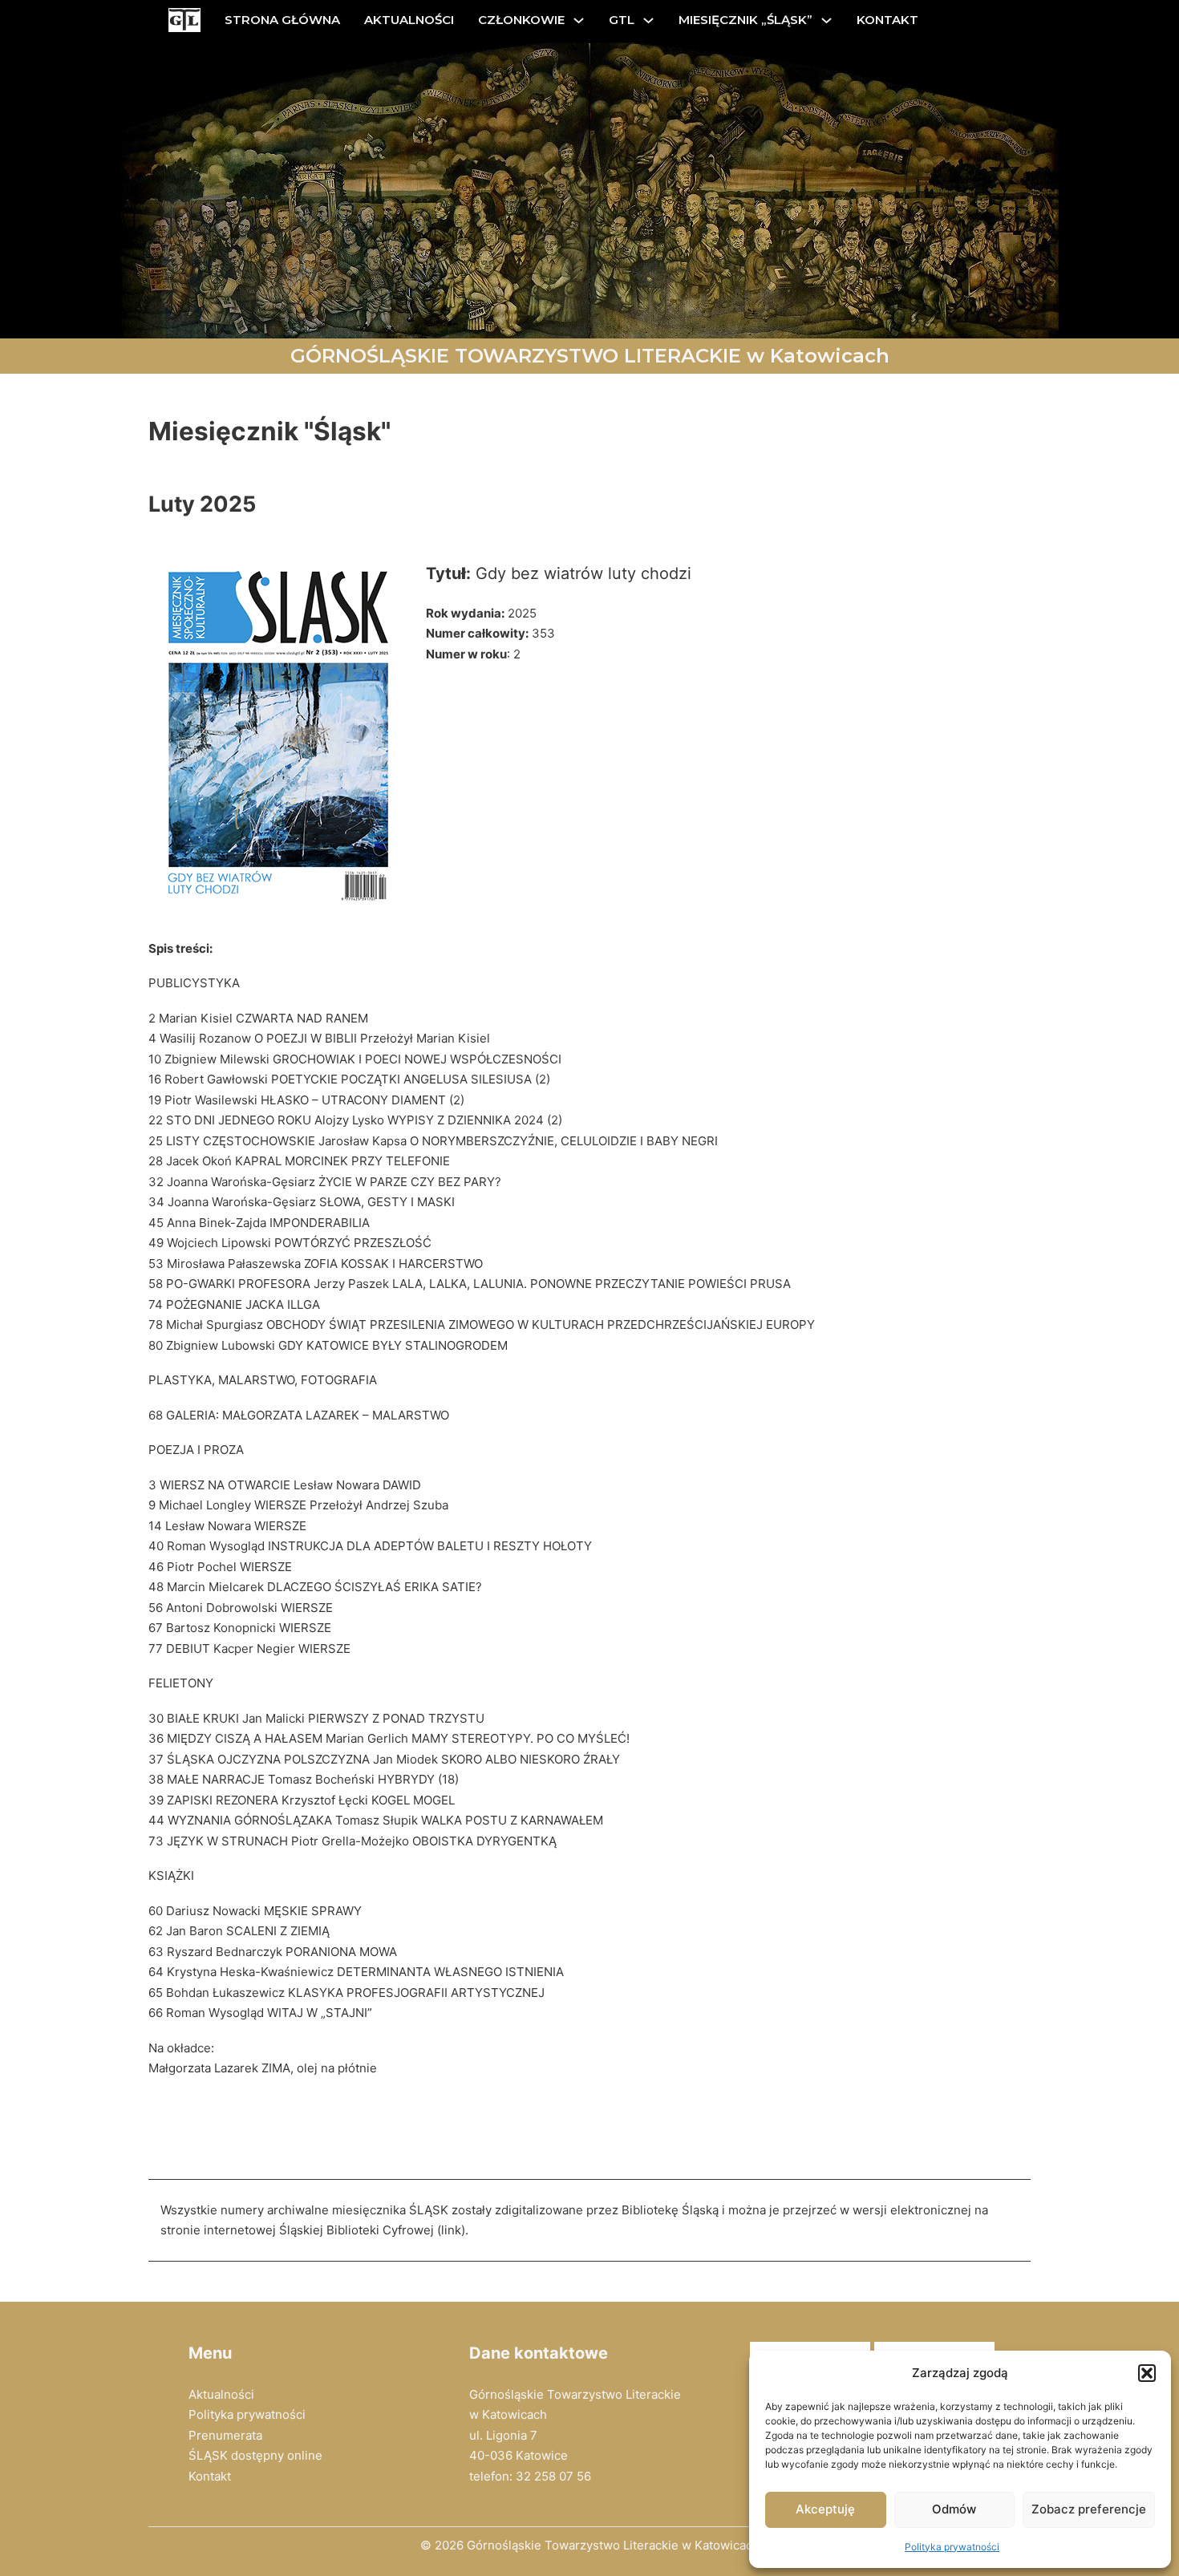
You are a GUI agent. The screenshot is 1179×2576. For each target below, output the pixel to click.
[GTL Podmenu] (648, 20)
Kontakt (210, 2476)
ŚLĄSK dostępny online (255, 2455)
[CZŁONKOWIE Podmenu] (579, 20)
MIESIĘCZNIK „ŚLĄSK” (745, 20)
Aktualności (221, 2394)
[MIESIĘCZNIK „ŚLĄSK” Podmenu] (827, 20)
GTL (622, 20)
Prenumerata (225, 2435)
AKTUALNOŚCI (409, 20)
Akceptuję (825, 2509)
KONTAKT (887, 20)
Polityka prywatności (952, 2547)
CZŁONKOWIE (521, 20)
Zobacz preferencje (1089, 2509)
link (451, 2230)
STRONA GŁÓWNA (282, 20)
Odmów (954, 2509)
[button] (1147, 2373)
